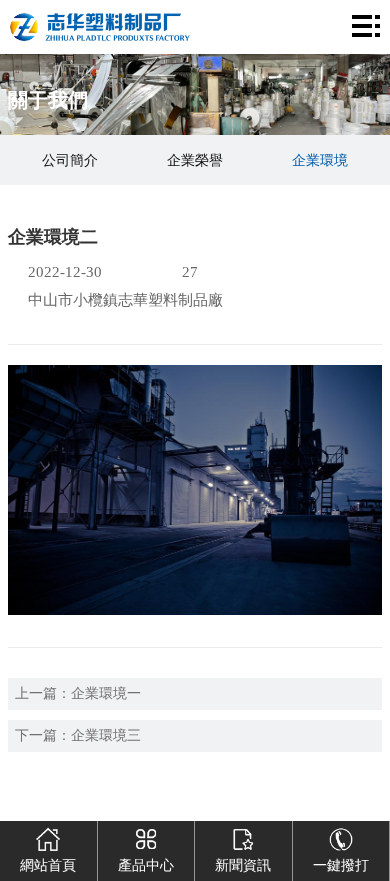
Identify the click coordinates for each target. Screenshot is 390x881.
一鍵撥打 (341, 865)
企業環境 (320, 160)
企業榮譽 (195, 160)
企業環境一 (106, 693)
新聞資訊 (243, 865)
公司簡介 (70, 160)
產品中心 (146, 865)
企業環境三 (106, 735)
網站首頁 (48, 865)
